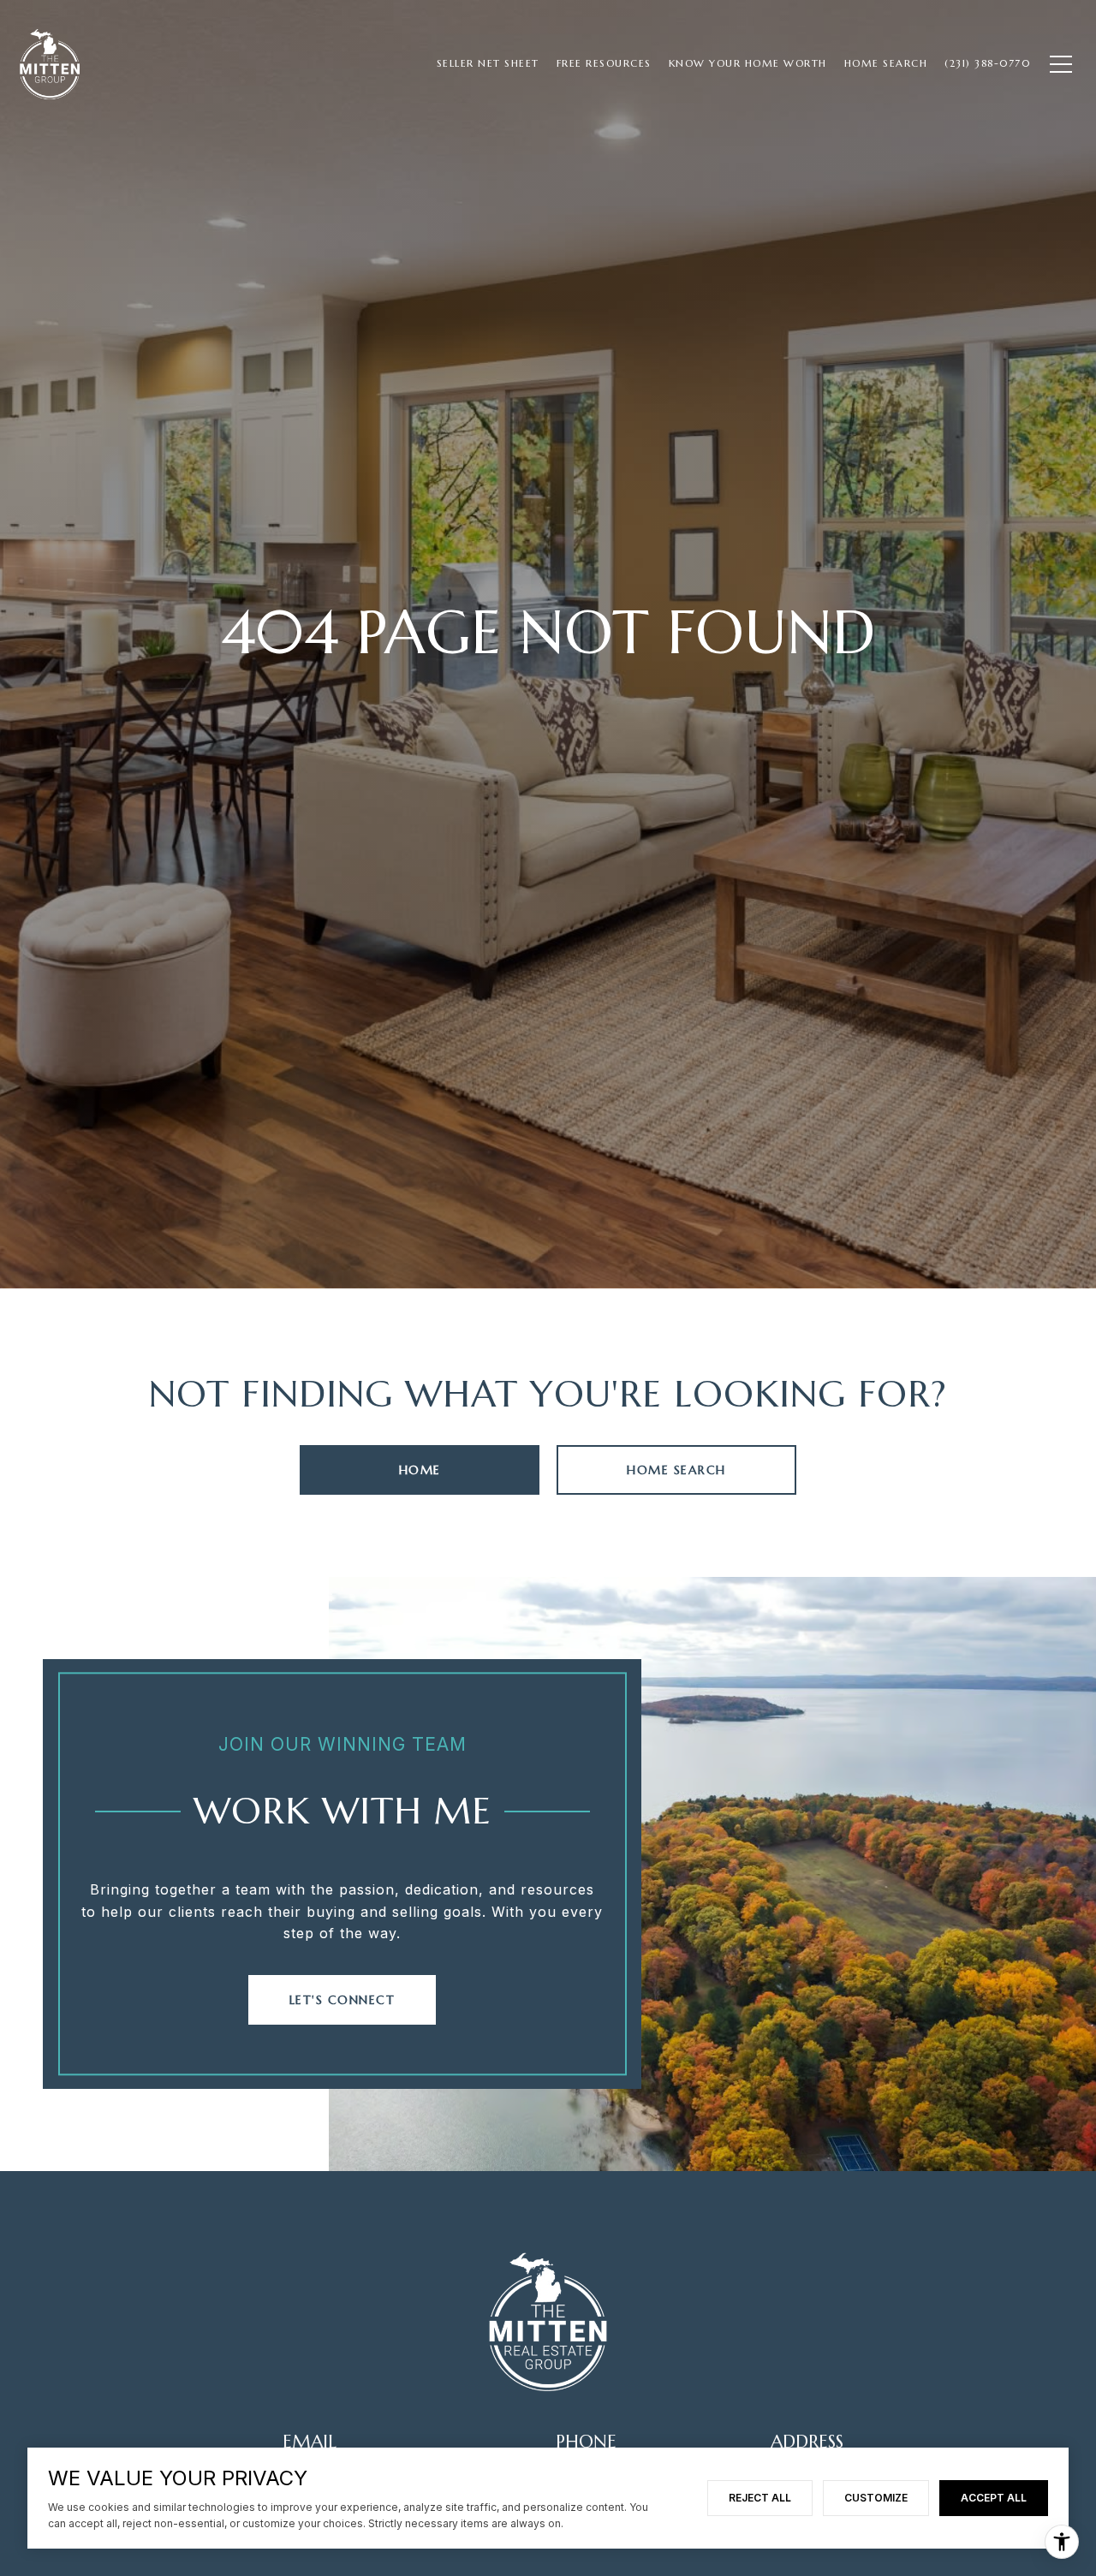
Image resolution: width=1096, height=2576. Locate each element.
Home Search (676, 1470)
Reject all (760, 2498)
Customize (876, 2498)
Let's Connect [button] (342, 2000)
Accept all (994, 2498)
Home (420, 1470)
